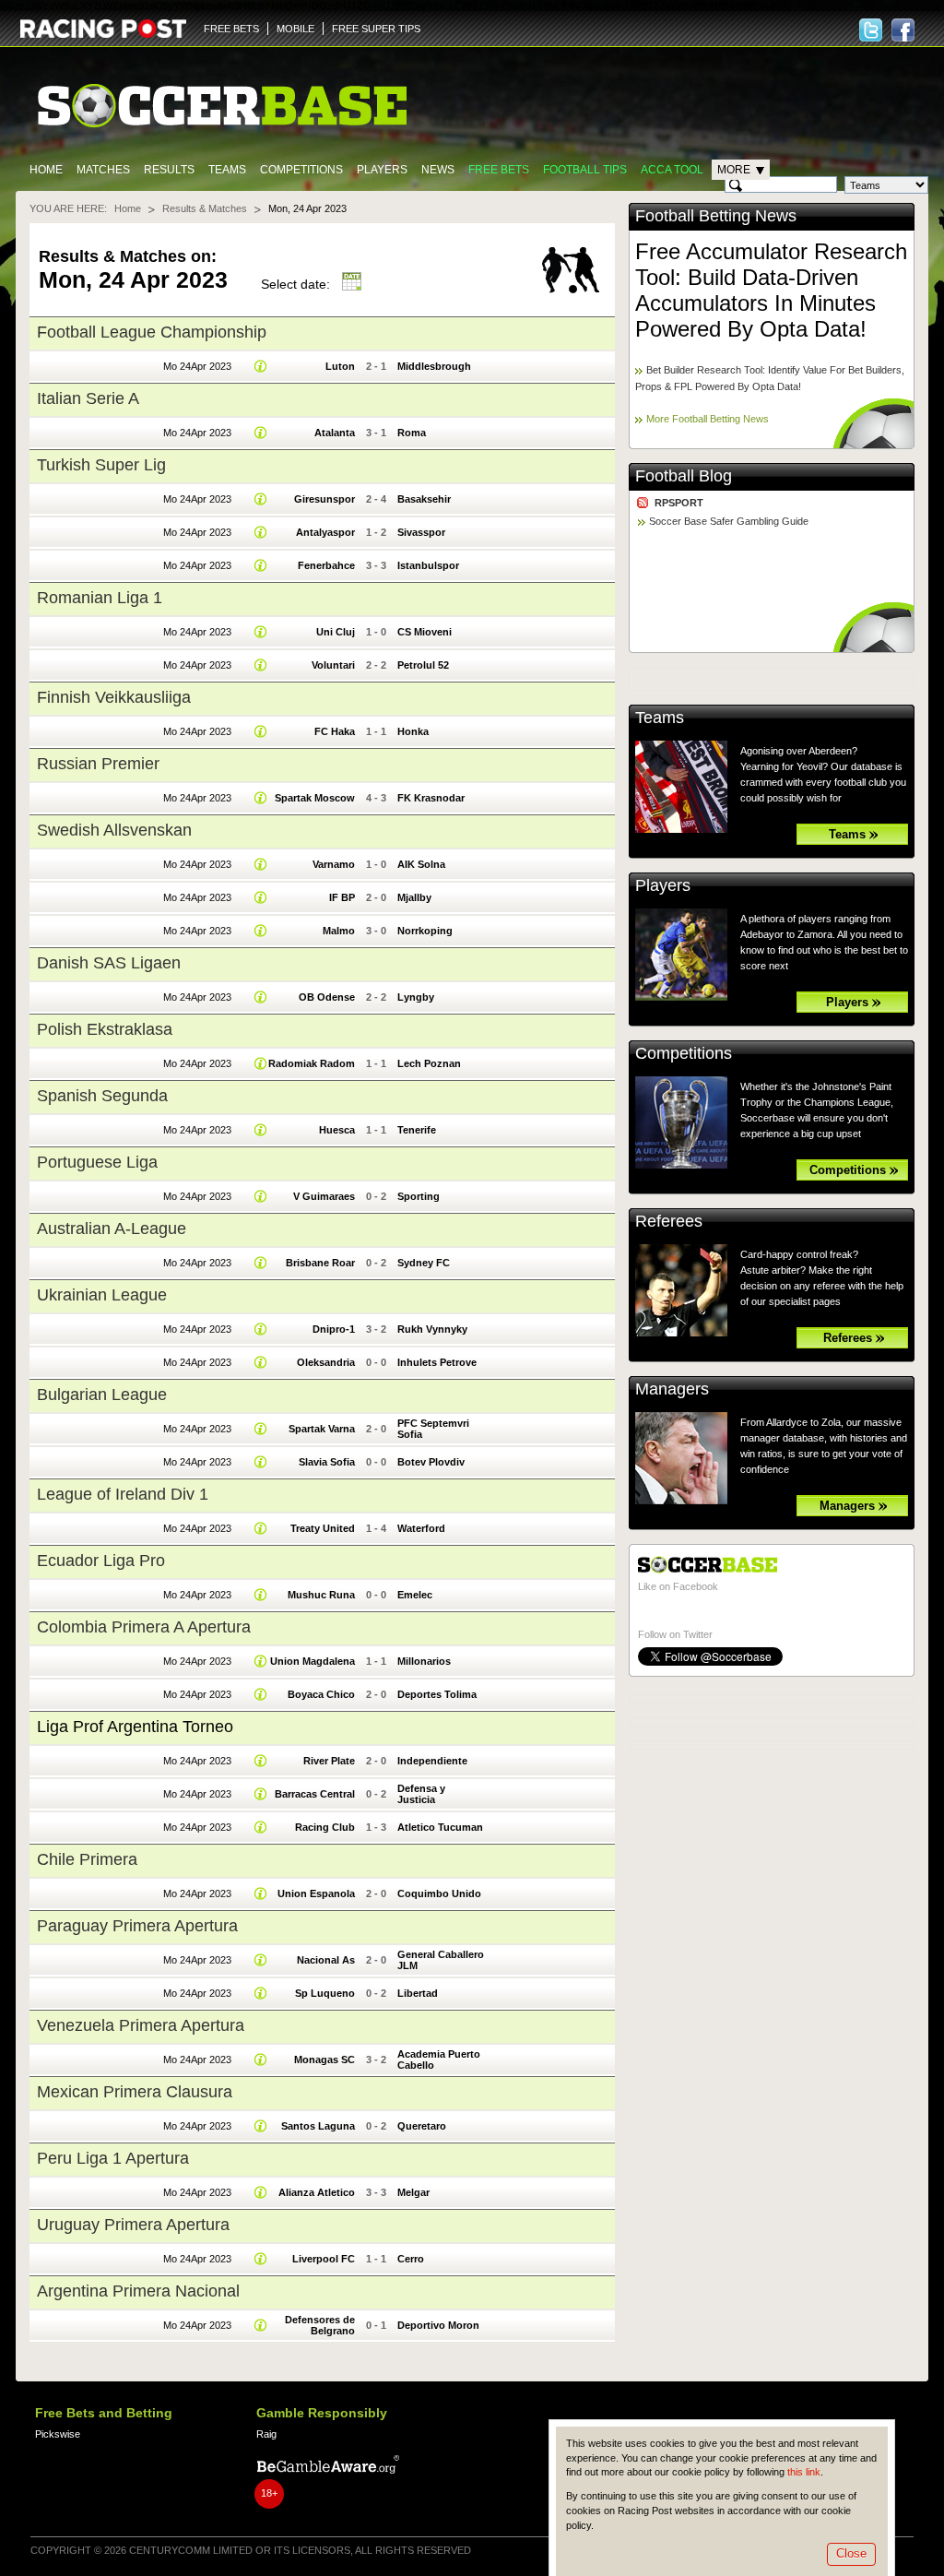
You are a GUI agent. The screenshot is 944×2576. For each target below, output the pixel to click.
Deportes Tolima (437, 1694)
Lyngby (416, 997)
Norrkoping (425, 931)
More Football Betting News (708, 419)
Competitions (301, 170)
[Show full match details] (261, 366)
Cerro (411, 2259)
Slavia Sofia (327, 1462)
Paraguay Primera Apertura (137, 1926)
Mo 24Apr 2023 (197, 366)
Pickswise (58, 2434)
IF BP (342, 897)
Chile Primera (87, 1859)
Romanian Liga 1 (100, 598)
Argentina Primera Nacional (138, 2291)
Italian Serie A (88, 398)
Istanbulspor (428, 565)
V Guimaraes (324, 1196)
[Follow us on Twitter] (871, 30)
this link (804, 2472)
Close (851, 2553)
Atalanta (335, 433)
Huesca (337, 1130)
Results (169, 170)
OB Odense (327, 997)
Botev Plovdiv (431, 1462)
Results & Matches (205, 208)
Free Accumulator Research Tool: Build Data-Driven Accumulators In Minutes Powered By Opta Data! (771, 290)
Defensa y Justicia (421, 1794)
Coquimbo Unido (439, 1893)
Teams (227, 170)
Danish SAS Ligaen (109, 963)
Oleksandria (326, 1362)
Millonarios (424, 1661)
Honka (413, 731)
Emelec (415, 1595)
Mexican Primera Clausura (135, 2092)
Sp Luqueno (325, 1993)
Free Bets (499, 170)
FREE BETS (231, 29)
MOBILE (295, 29)
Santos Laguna (318, 2126)
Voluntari (333, 665)
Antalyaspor (325, 532)
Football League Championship (152, 332)
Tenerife (417, 1130)
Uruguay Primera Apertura (133, 2225)
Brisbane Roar (320, 1263)
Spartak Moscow (315, 798)
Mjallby (414, 897)
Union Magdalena (313, 1661)
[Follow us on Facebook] (903, 30)
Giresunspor (324, 499)
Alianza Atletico (317, 2192)
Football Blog (684, 476)
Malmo (339, 931)
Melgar (413, 2192)
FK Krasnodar (431, 798)
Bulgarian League (102, 1395)
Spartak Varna (322, 1429)
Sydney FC (424, 1263)
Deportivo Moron (438, 2325)
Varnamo (334, 864)
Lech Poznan (429, 1063)
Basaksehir (424, 499)
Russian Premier (98, 764)
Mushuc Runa (321, 1595)
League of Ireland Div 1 (123, 1494)
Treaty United (323, 1528)
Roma (412, 433)
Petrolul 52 (423, 665)
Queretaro (422, 2126)
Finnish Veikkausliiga (114, 697)
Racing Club (325, 1827)
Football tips (585, 170)
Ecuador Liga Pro (101, 1561)
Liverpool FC (324, 2259)
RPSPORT (679, 503)
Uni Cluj (336, 632)
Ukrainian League (102, 1295)
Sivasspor (421, 532)
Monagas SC (324, 2060)
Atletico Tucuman (440, 1827)
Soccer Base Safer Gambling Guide (729, 521)
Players (382, 170)
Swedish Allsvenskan (114, 830)
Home (46, 170)
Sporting (419, 1196)
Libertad (418, 1993)
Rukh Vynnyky (432, 1329)
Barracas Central (315, 1794)
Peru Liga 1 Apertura (113, 2158)
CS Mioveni (425, 632)
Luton (340, 366)
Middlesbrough (434, 366)
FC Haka (335, 731)
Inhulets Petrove (437, 1362)
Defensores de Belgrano (320, 2325)
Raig (266, 2434)
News (438, 170)
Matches (103, 170)
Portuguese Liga (97, 1162)
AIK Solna (421, 864)
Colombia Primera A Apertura (144, 1627)
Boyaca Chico (321, 1694)
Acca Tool (672, 170)
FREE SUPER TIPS (376, 29)
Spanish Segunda (102, 1096)
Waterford (421, 1528)
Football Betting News (716, 216)
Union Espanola (316, 1893)
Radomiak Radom (312, 1063)
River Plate (329, 1761)
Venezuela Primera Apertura (141, 2025)
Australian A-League (112, 1229)
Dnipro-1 (334, 1329)
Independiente (432, 1761)
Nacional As (326, 1960)
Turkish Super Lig (101, 465)
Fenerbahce (326, 565)
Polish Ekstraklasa (105, 1029)
